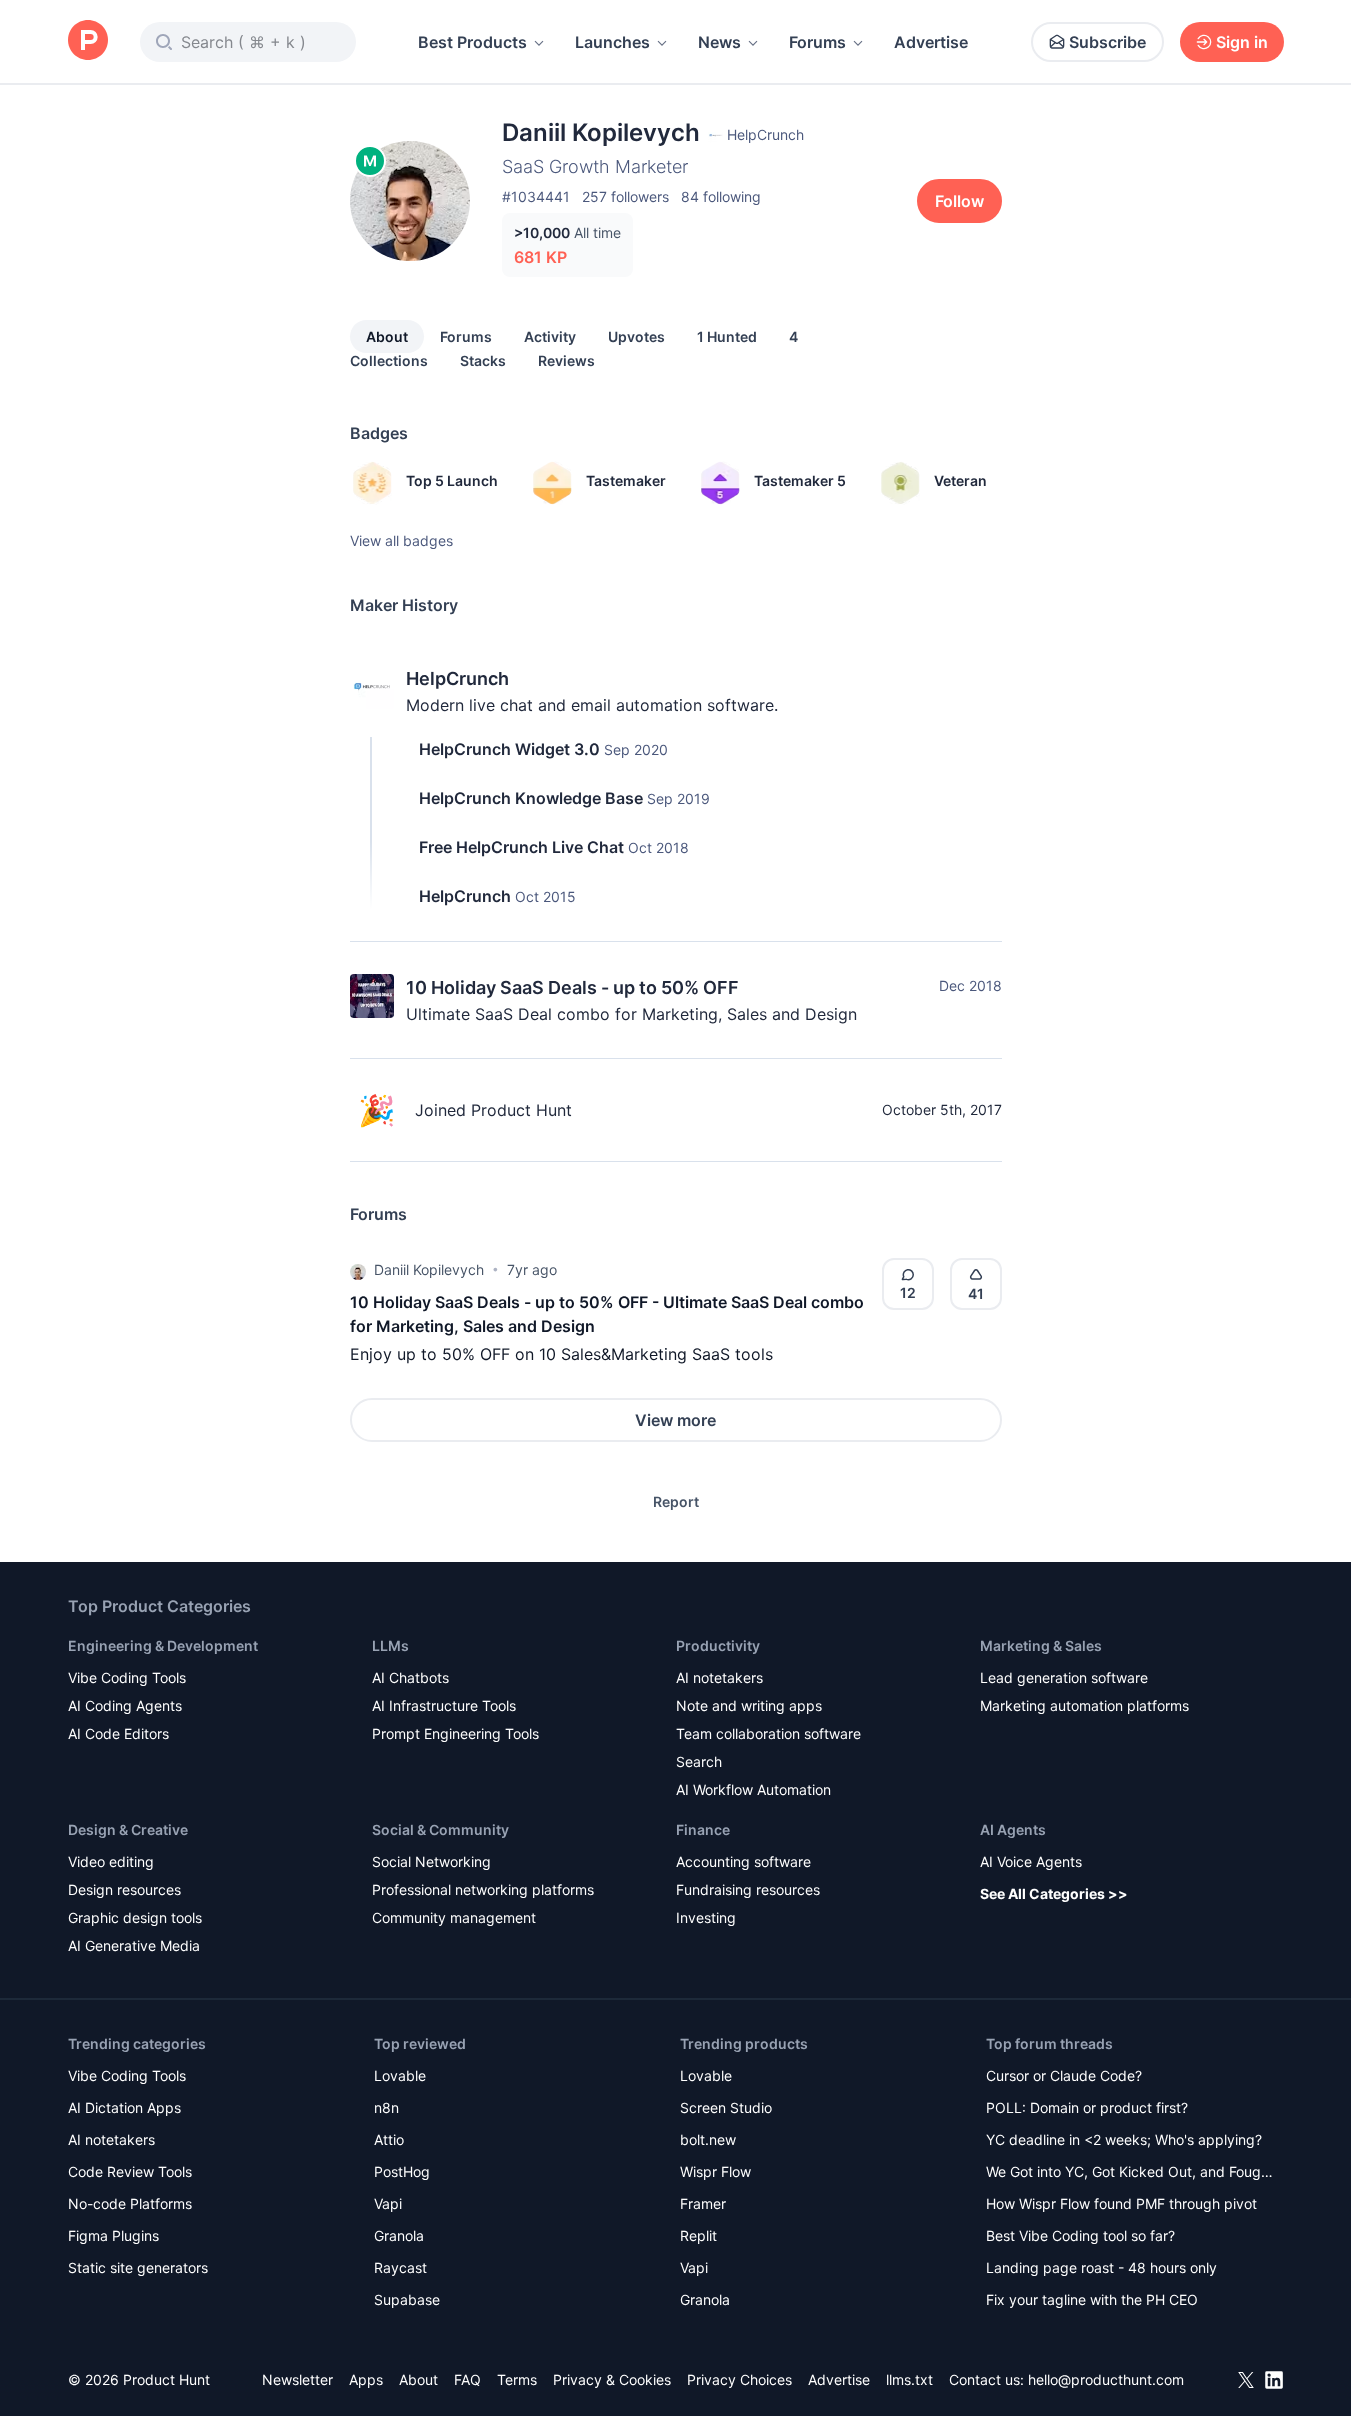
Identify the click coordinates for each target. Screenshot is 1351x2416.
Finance (703, 1829)
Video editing (111, 1861)
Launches (612, 42)
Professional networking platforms (483, 1889)
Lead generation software (1064, 1677)
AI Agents (1013, 1829)
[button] (358, 1270)
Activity (550, 336)
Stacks (483, 360)
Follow (959, 201)
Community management (454, 1917)
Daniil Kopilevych (429, 1269)
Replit (698, 2235)
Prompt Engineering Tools (455, 1733)
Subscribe (1107, 42)
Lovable (400, 2075)
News (719, 42)
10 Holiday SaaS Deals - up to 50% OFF (572, 987)
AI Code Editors (118, 1733)
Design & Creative (128, 1829)
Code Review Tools (130, 2171)
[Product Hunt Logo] (88, 41)
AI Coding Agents (125, 1705)
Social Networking (431, 1861)
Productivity (718, 1645)
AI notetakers (719, 1677)
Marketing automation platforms (1084, 1705)
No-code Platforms (130, 2203)
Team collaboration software (768, 1733)
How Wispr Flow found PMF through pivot (1121, 2203)
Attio (389, 2139)
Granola (399, 2235)
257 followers (625, 196)
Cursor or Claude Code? (1064, 2075)
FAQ (467, 2379)
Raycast (400, 2267)
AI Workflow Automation (753, 1789)
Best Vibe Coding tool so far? (1080, 2235)
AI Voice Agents (1031, 1861)
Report (676, 1501)
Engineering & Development (163, 1645)
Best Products (472, 42)
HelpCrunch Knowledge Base (531, 798)
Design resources (124, 1889)
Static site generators (138, 2267)
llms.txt (909, 2379)
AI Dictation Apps (124, 2107)
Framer (703, 2203)
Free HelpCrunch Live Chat (521, 847)
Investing (706, 1917)
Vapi (388, 2203)
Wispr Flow (715, 2171)
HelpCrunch (457, 678)
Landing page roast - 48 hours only (1101, 2267)
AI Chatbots (410, 1677)
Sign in (1242, 42)
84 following (721, 196)
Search (699, 1761)
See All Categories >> (1054, 1893)
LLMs (390, 1645)
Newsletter (297, 2379)
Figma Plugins (113, 2235)
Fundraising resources (748, 1889)
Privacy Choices (739, 2379)
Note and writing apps (749, 1705)
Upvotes (636, 336)
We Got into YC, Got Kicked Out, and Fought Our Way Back (1130, 2173)
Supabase (407, 2299)
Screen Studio (726, 2107)
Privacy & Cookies (612, 2379)
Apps (366, 2379)
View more (675, 1420)
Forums (817, 42)
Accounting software (743, 1861)
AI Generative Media (134, 1945)
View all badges (401, 540)
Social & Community (440, 1829)
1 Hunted (727, 336)
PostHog (402, 2171)
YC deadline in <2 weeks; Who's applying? (1124, 2139)
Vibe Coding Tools (127, 1677)
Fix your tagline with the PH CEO (1092, 2299)
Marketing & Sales (1041, 1645)
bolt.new (708, 2139)
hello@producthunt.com (1106, 2379)
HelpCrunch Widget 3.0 (509, 749)
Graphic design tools (135, 1917)
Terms (517, 2379)
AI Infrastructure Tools (444, 1705)
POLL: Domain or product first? (1087, 2107)
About (387, 336)
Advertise (931, 42)
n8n (386, 2107)
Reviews (566, 360)
